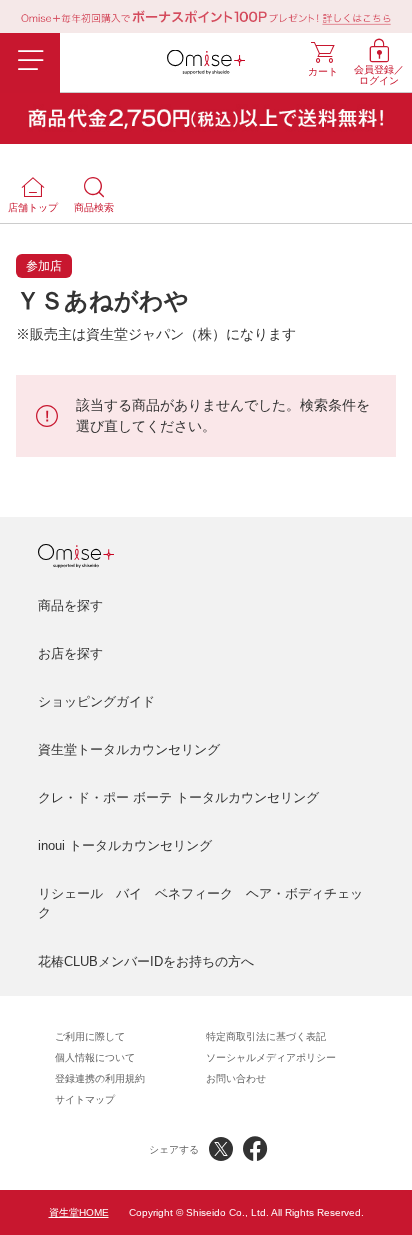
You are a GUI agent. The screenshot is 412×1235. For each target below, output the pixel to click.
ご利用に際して (90, 1036)
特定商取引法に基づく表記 (266, 1036)
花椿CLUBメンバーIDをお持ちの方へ (146, 961)
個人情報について (95, 1057)
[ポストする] (221, 1149)
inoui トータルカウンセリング (125, 845)
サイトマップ (85, 1099)
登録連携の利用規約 (100, 1078)
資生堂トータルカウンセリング (129, 749)
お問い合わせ (236, 1078)
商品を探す (70, 605)
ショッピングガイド (96, 701)
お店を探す (70, 653)
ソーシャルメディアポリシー (271, 1057)
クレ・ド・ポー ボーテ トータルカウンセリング (178, 797)
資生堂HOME (79, 1212)
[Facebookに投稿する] (255, 1149)
